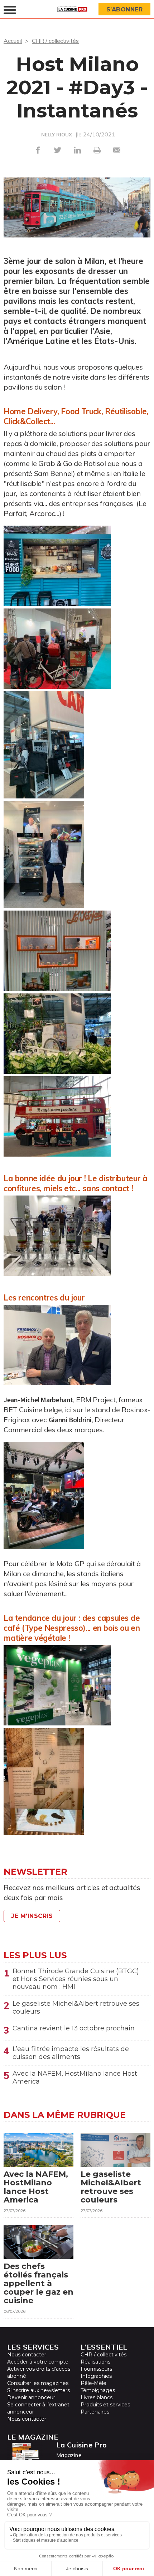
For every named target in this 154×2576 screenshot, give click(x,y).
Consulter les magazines (38, 2383)
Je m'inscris (32, 1916)
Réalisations (95, 2362)
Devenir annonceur (31, 2397)
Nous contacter (27, 2355)
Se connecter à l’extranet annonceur (38, 2408)
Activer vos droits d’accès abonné (39, 2372)
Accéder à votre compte (38, 2362)
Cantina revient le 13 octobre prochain (74, 2028)
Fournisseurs (96, 2369)
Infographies (96, 2376)
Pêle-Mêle (93, 2383)
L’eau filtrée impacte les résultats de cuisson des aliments (71, 2053)
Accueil (13, 41)
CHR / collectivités (55, 41)
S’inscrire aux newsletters (38, 2390)
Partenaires (95, 2412)
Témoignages (98, 2390)
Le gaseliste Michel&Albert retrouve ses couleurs (76, 2008)
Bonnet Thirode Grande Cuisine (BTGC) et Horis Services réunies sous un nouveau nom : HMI (76, 1979)
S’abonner (125, 9)
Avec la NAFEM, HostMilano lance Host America (75, 2078)
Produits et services (105, 2405)
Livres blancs (97, 2397)
